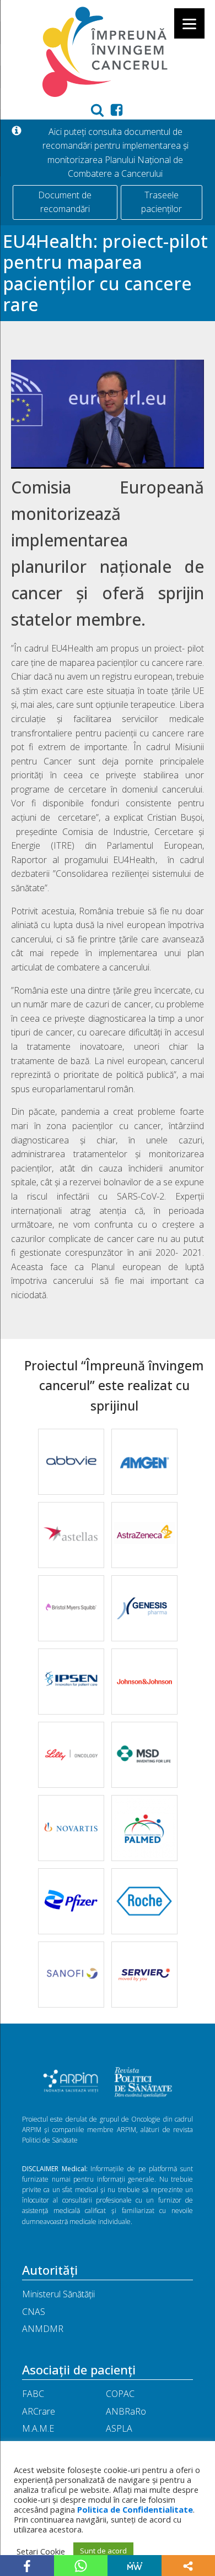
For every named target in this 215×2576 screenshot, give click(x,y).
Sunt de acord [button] (103, 2551)
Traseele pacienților (162, 202)
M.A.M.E (38, 2428)
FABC (33, 2394)
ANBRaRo (126, 2411)
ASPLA (119, 2428)
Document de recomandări (65, 202)
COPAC (120, 2394)
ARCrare (39, 2411)
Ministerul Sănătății (58, 2294)
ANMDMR (43, 2329)
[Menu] (189, 23)
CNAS (34, 2312)
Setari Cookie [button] (41, 2551)
